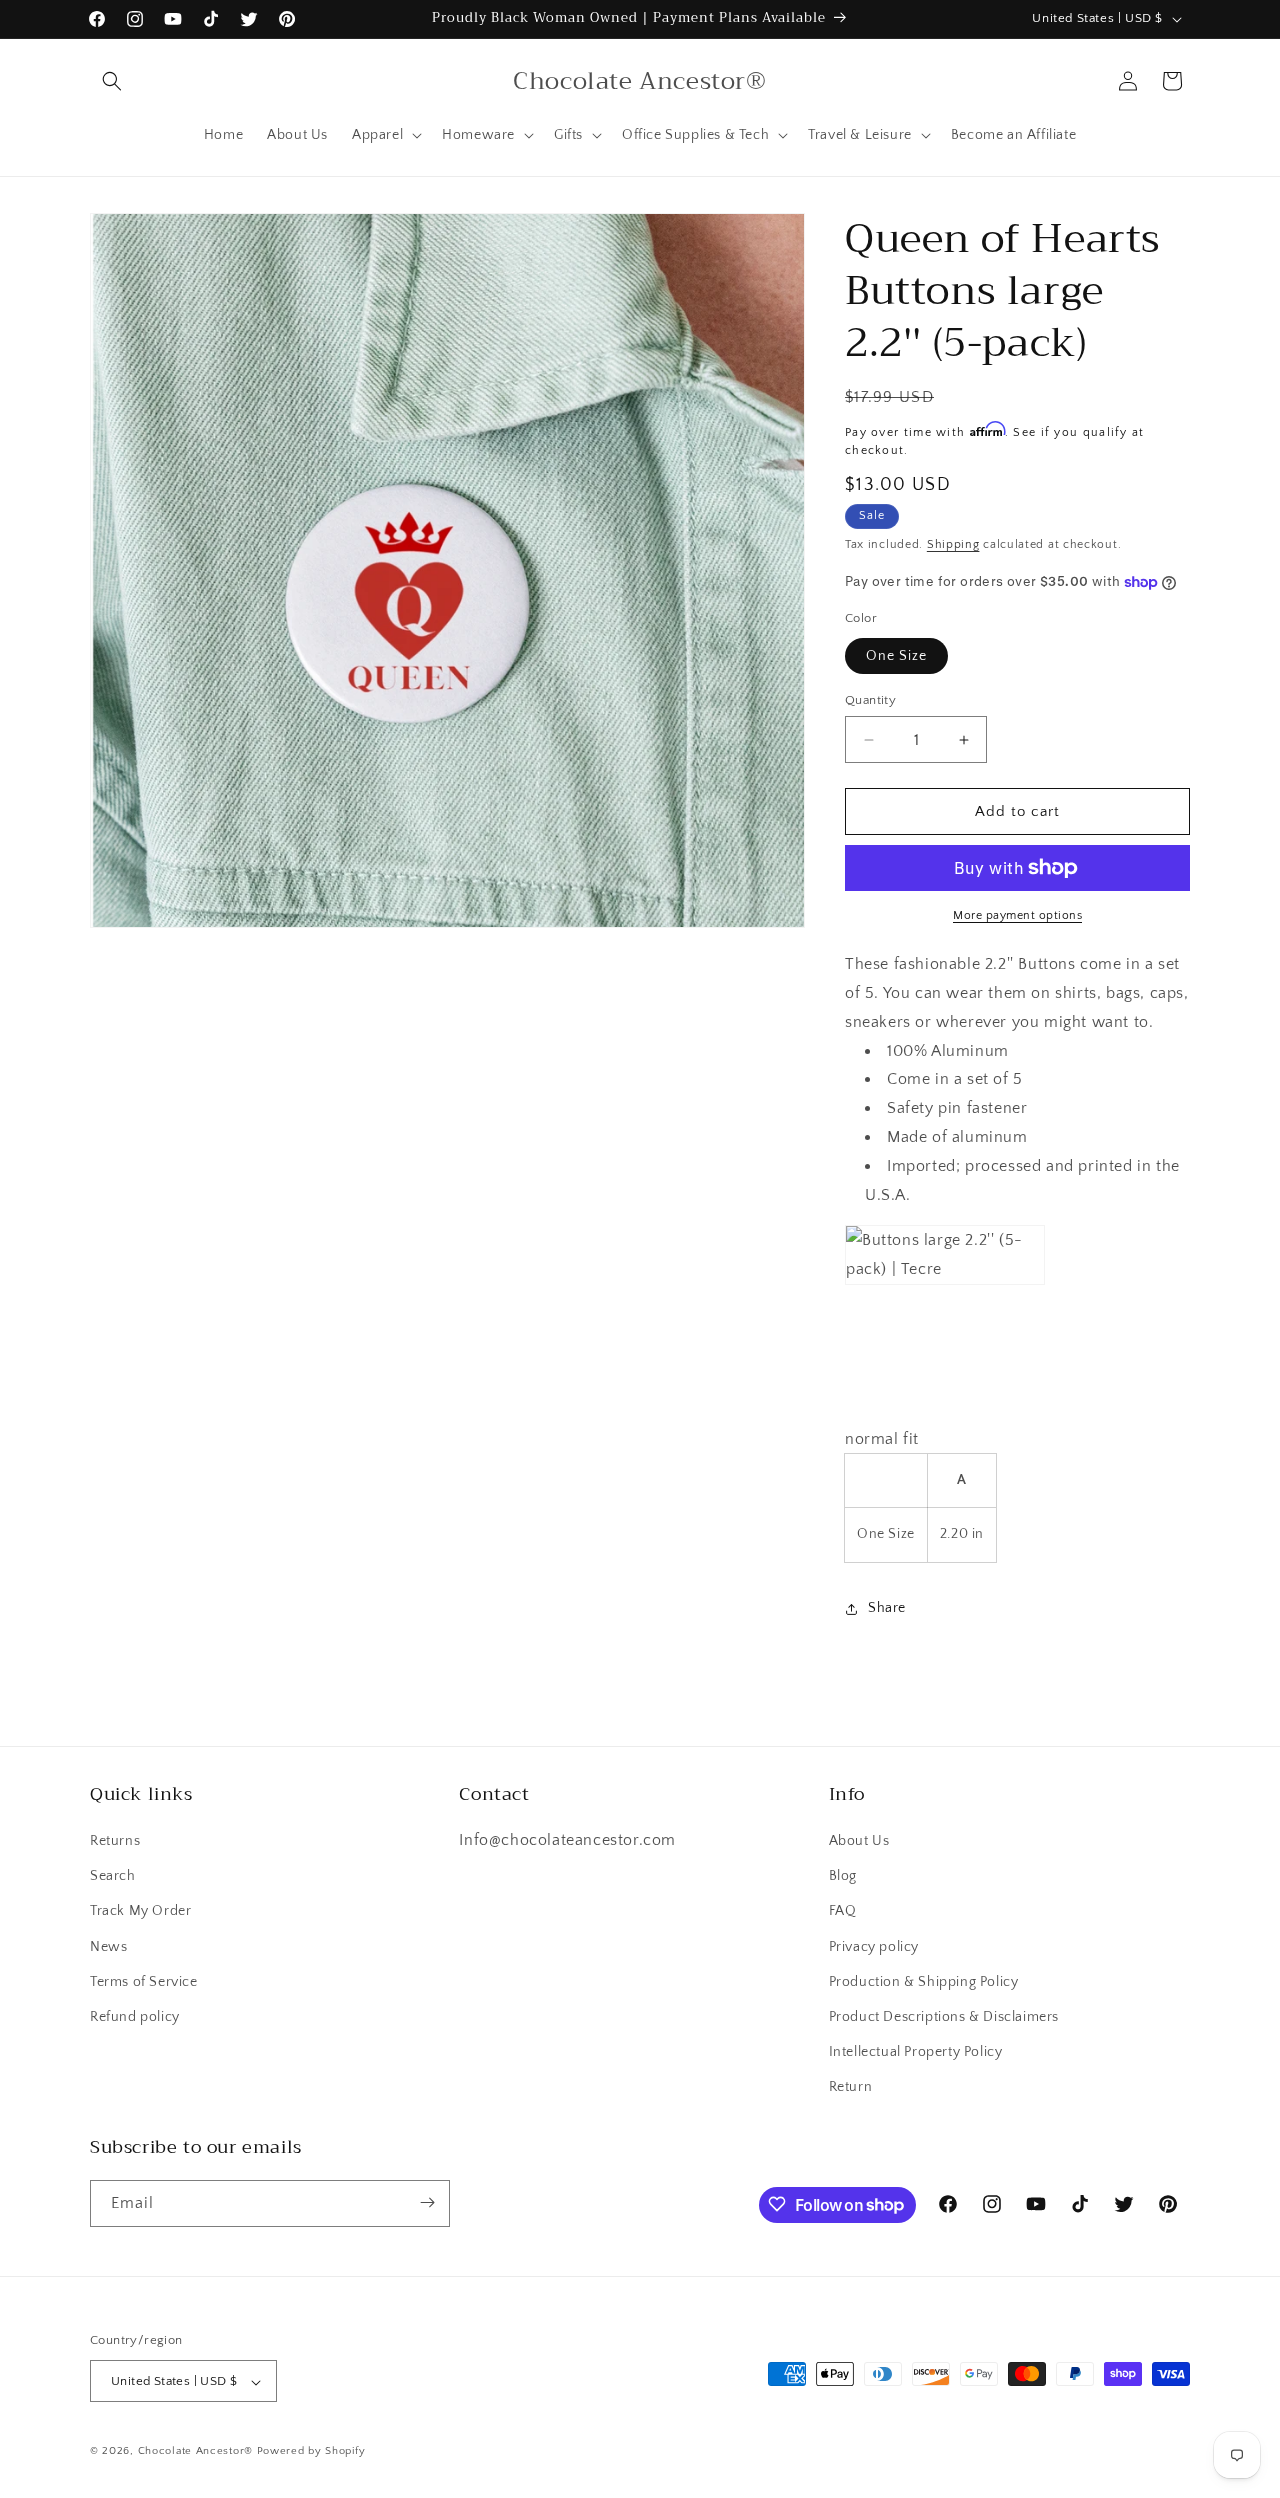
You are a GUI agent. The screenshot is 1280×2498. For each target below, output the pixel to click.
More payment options (1017, 915)
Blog (843, 1876)
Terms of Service (144, 1982)
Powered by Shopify (311, 2452)
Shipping (953, 544)
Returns (115, 1841)
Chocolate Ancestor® (197, 2452)
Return (851, 2088)
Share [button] (887, 1608)
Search (113, 1876)
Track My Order (140, 1912)
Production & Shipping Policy (924, 1982)
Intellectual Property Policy (916, 2052)
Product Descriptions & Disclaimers (944, 2017)
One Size (896, 656)
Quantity (870, 700)
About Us (859, 1841)
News (108, 1947)
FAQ (843, 1912)
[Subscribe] (427, 2202)
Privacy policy (874, 1947)
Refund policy (135, 2017)
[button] (112, 81)
